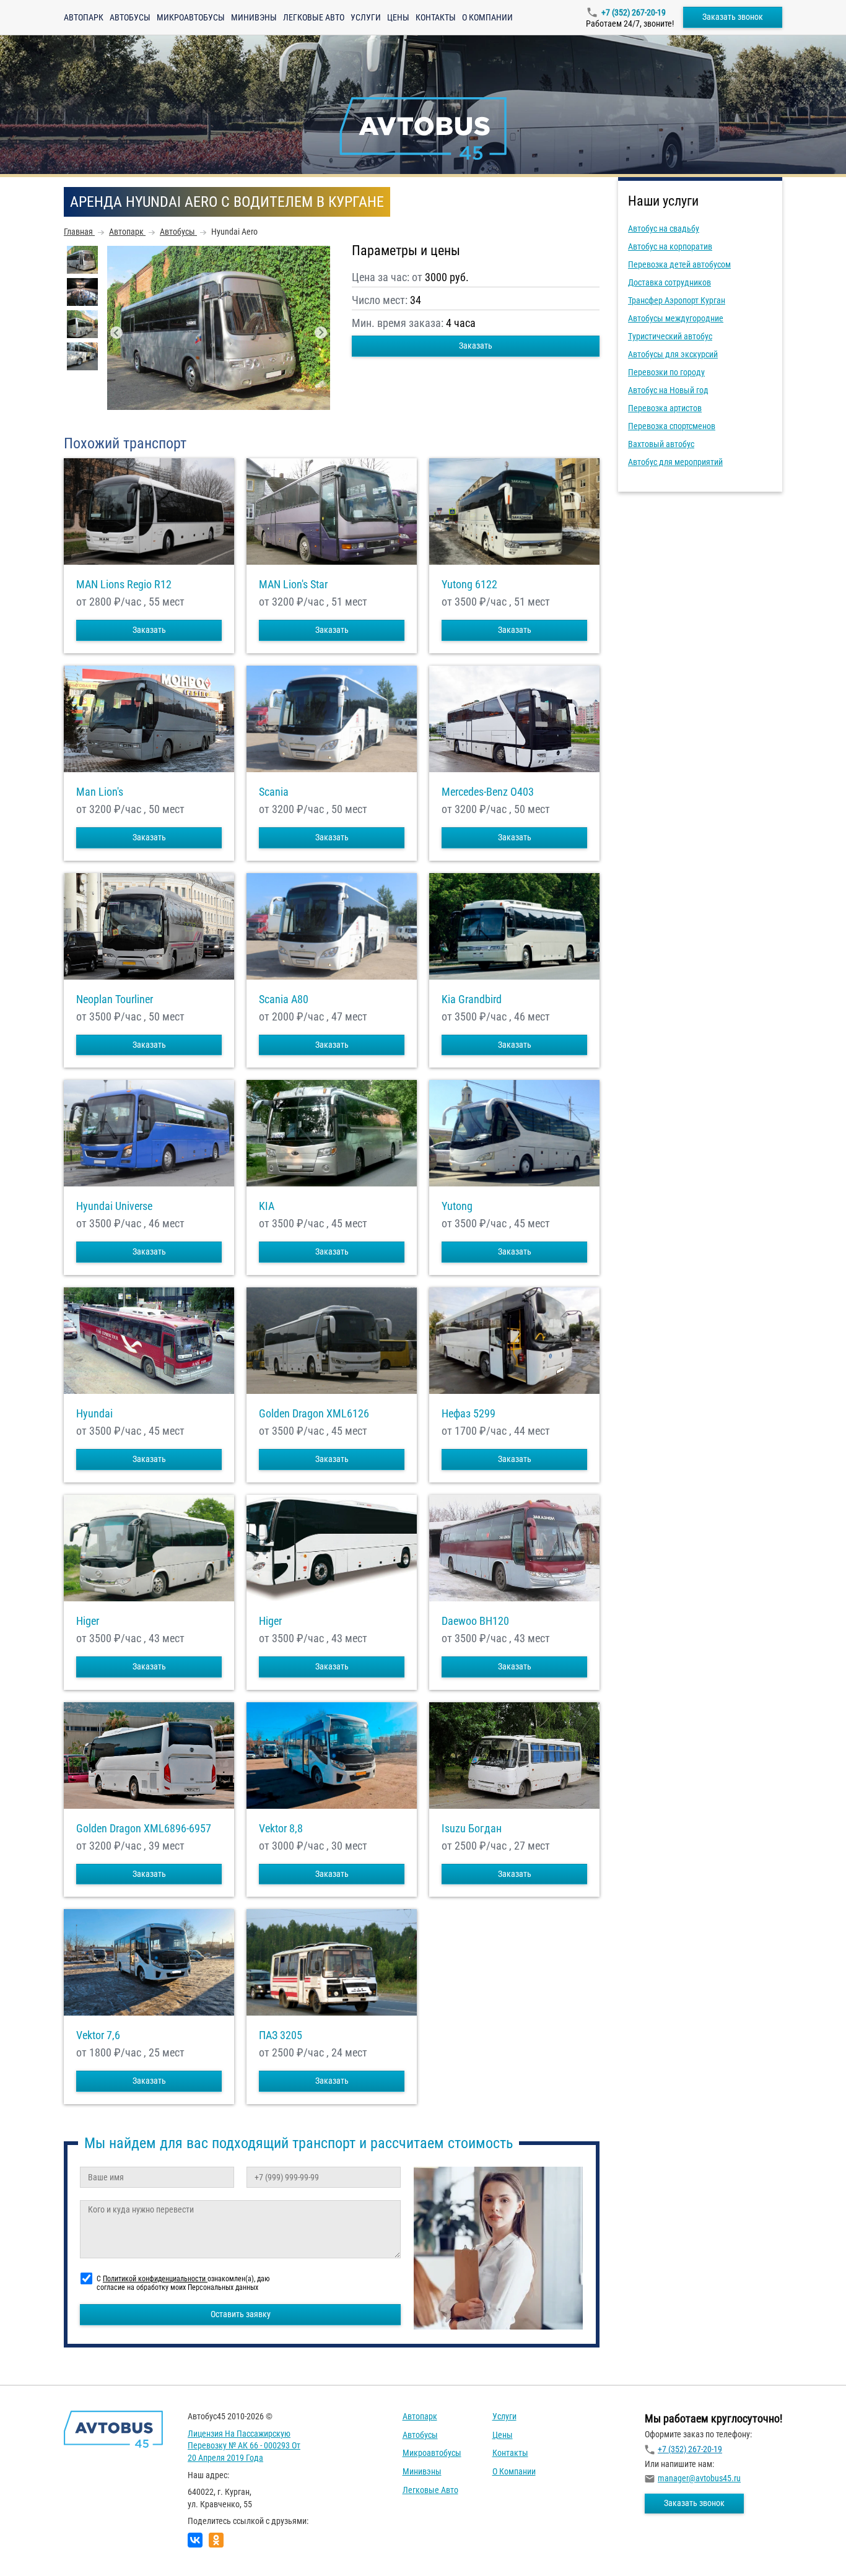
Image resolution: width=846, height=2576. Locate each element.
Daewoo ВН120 (475, 1621)
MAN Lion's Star (293, 585)
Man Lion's (100, 792)
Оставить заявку (241, 2314)
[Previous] (116, 333)
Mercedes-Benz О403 (488, 792)
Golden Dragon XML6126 (314, 1414)
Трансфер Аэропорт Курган (677, 300)
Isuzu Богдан (472, 1829)
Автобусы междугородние (676, 318)
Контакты (436, 17)
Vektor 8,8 (281, 1829)
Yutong (457, 1206)
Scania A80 (284, 999)
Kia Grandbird (472, 999)
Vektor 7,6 (98, 2035)
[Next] (321, 333)
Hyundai (94, 1414)
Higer (88, 1621)
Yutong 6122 (469, 585)
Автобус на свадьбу (664, 228)
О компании (487, 17)
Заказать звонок (733, 17)
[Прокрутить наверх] (40, 2547)
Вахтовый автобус (661, 444)
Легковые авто (314, 17)
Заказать (476, 346)
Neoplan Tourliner (115, 999)
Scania (274, 792)
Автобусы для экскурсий (673, 354)
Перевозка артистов (665, 408)
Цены (398, 17)
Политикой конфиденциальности (155, 2279)
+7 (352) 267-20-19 (634, 12)
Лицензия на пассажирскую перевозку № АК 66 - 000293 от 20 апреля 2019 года (244, 2446)
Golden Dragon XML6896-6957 (144, 1829)
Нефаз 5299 (469, 1414)
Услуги (366, 17)
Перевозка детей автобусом (679, 264)
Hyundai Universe (114, 1206)
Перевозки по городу (666, 372)
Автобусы (130, 17)
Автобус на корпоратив (670, 246)
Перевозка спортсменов (672, 426)
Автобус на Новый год (668, 390)
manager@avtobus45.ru (699, 2478)
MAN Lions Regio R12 (124, 585)
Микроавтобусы (191, 17)
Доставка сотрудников (669, 282)
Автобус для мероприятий (675, 462)
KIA (267, 1206)
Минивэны (254, 17)
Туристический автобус (670, 336)
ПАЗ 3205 (281, 2035)
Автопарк (84, 17)
